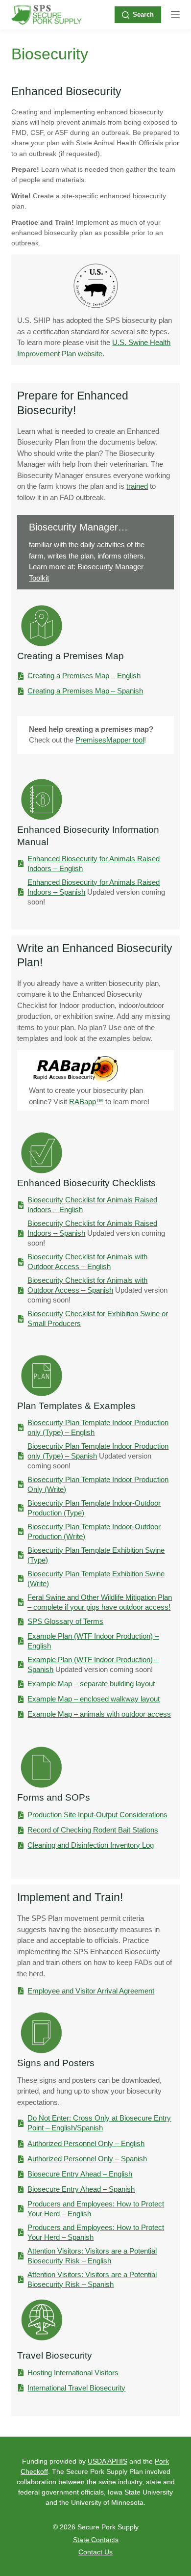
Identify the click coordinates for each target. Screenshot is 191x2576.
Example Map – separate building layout (91, 1684)
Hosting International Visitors (73, 2373)
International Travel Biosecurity (76, 2388)
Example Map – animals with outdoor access (99, 1714)
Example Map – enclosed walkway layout (94, 1699)
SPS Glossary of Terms (65, 1621)
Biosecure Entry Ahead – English (80, 2174)
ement (144, 1991)
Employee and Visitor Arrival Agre (81, 1991)
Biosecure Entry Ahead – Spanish (81, 2189)
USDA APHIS (107, 2461)
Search (143, 14)
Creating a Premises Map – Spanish (85, 691)
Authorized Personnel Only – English (86, 2143)
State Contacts (96, 2540)
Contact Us (95, 2552)
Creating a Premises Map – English (84, 676)
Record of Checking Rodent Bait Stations (93, 1830)
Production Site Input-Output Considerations (97, 1815)
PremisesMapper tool (110, 740)
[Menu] (175, 15)
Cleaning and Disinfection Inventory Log (91, 1845)
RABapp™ (86, 1102)
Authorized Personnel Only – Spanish (87, 2159)
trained (137, 486)
